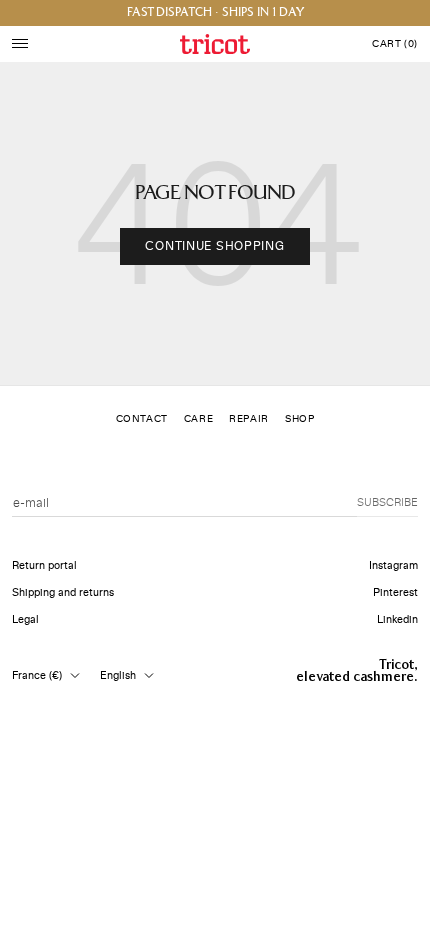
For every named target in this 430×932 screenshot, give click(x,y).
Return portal (44, 565)
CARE (198, 419)
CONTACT (142, 419)
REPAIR (249, 419)
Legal (25, 619)
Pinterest (395, 592)
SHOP (299, 419)
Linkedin (397, 619)
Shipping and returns (63, 592)
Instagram (393, 565)
